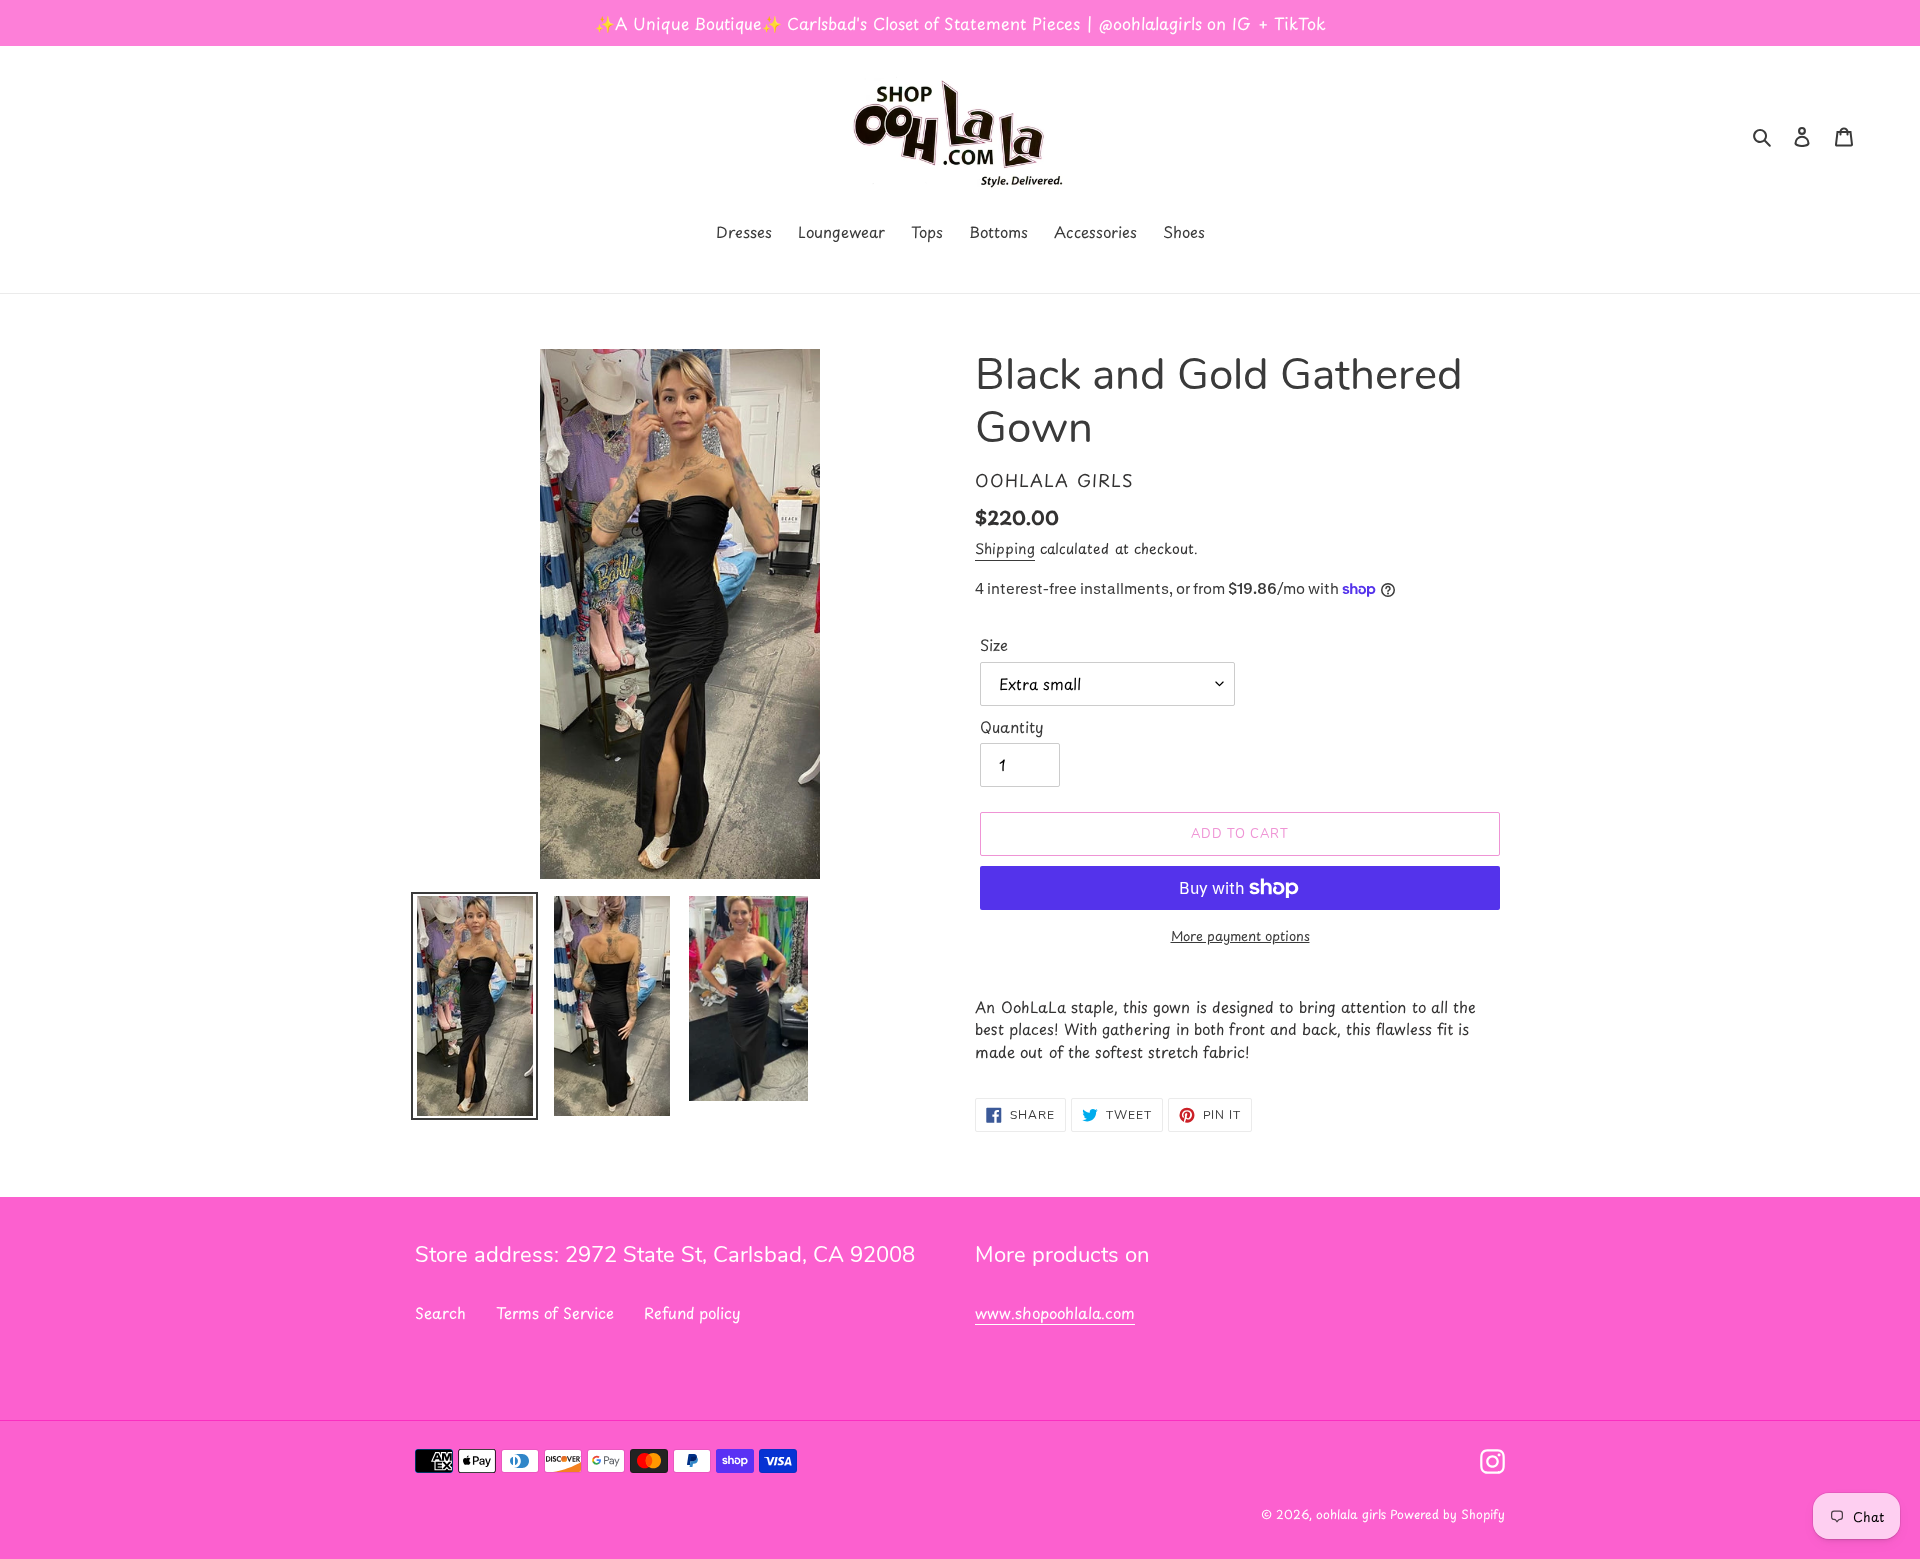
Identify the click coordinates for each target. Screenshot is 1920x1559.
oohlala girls (1353, 1514)
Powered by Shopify (1447, 1514)
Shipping (1005, 548)
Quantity (1012, 727)
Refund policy (692, 1312)
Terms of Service (555, 1312)
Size (994, 645)
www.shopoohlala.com (1055, 1312)
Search (440, 1312)
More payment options (1240, 935)
